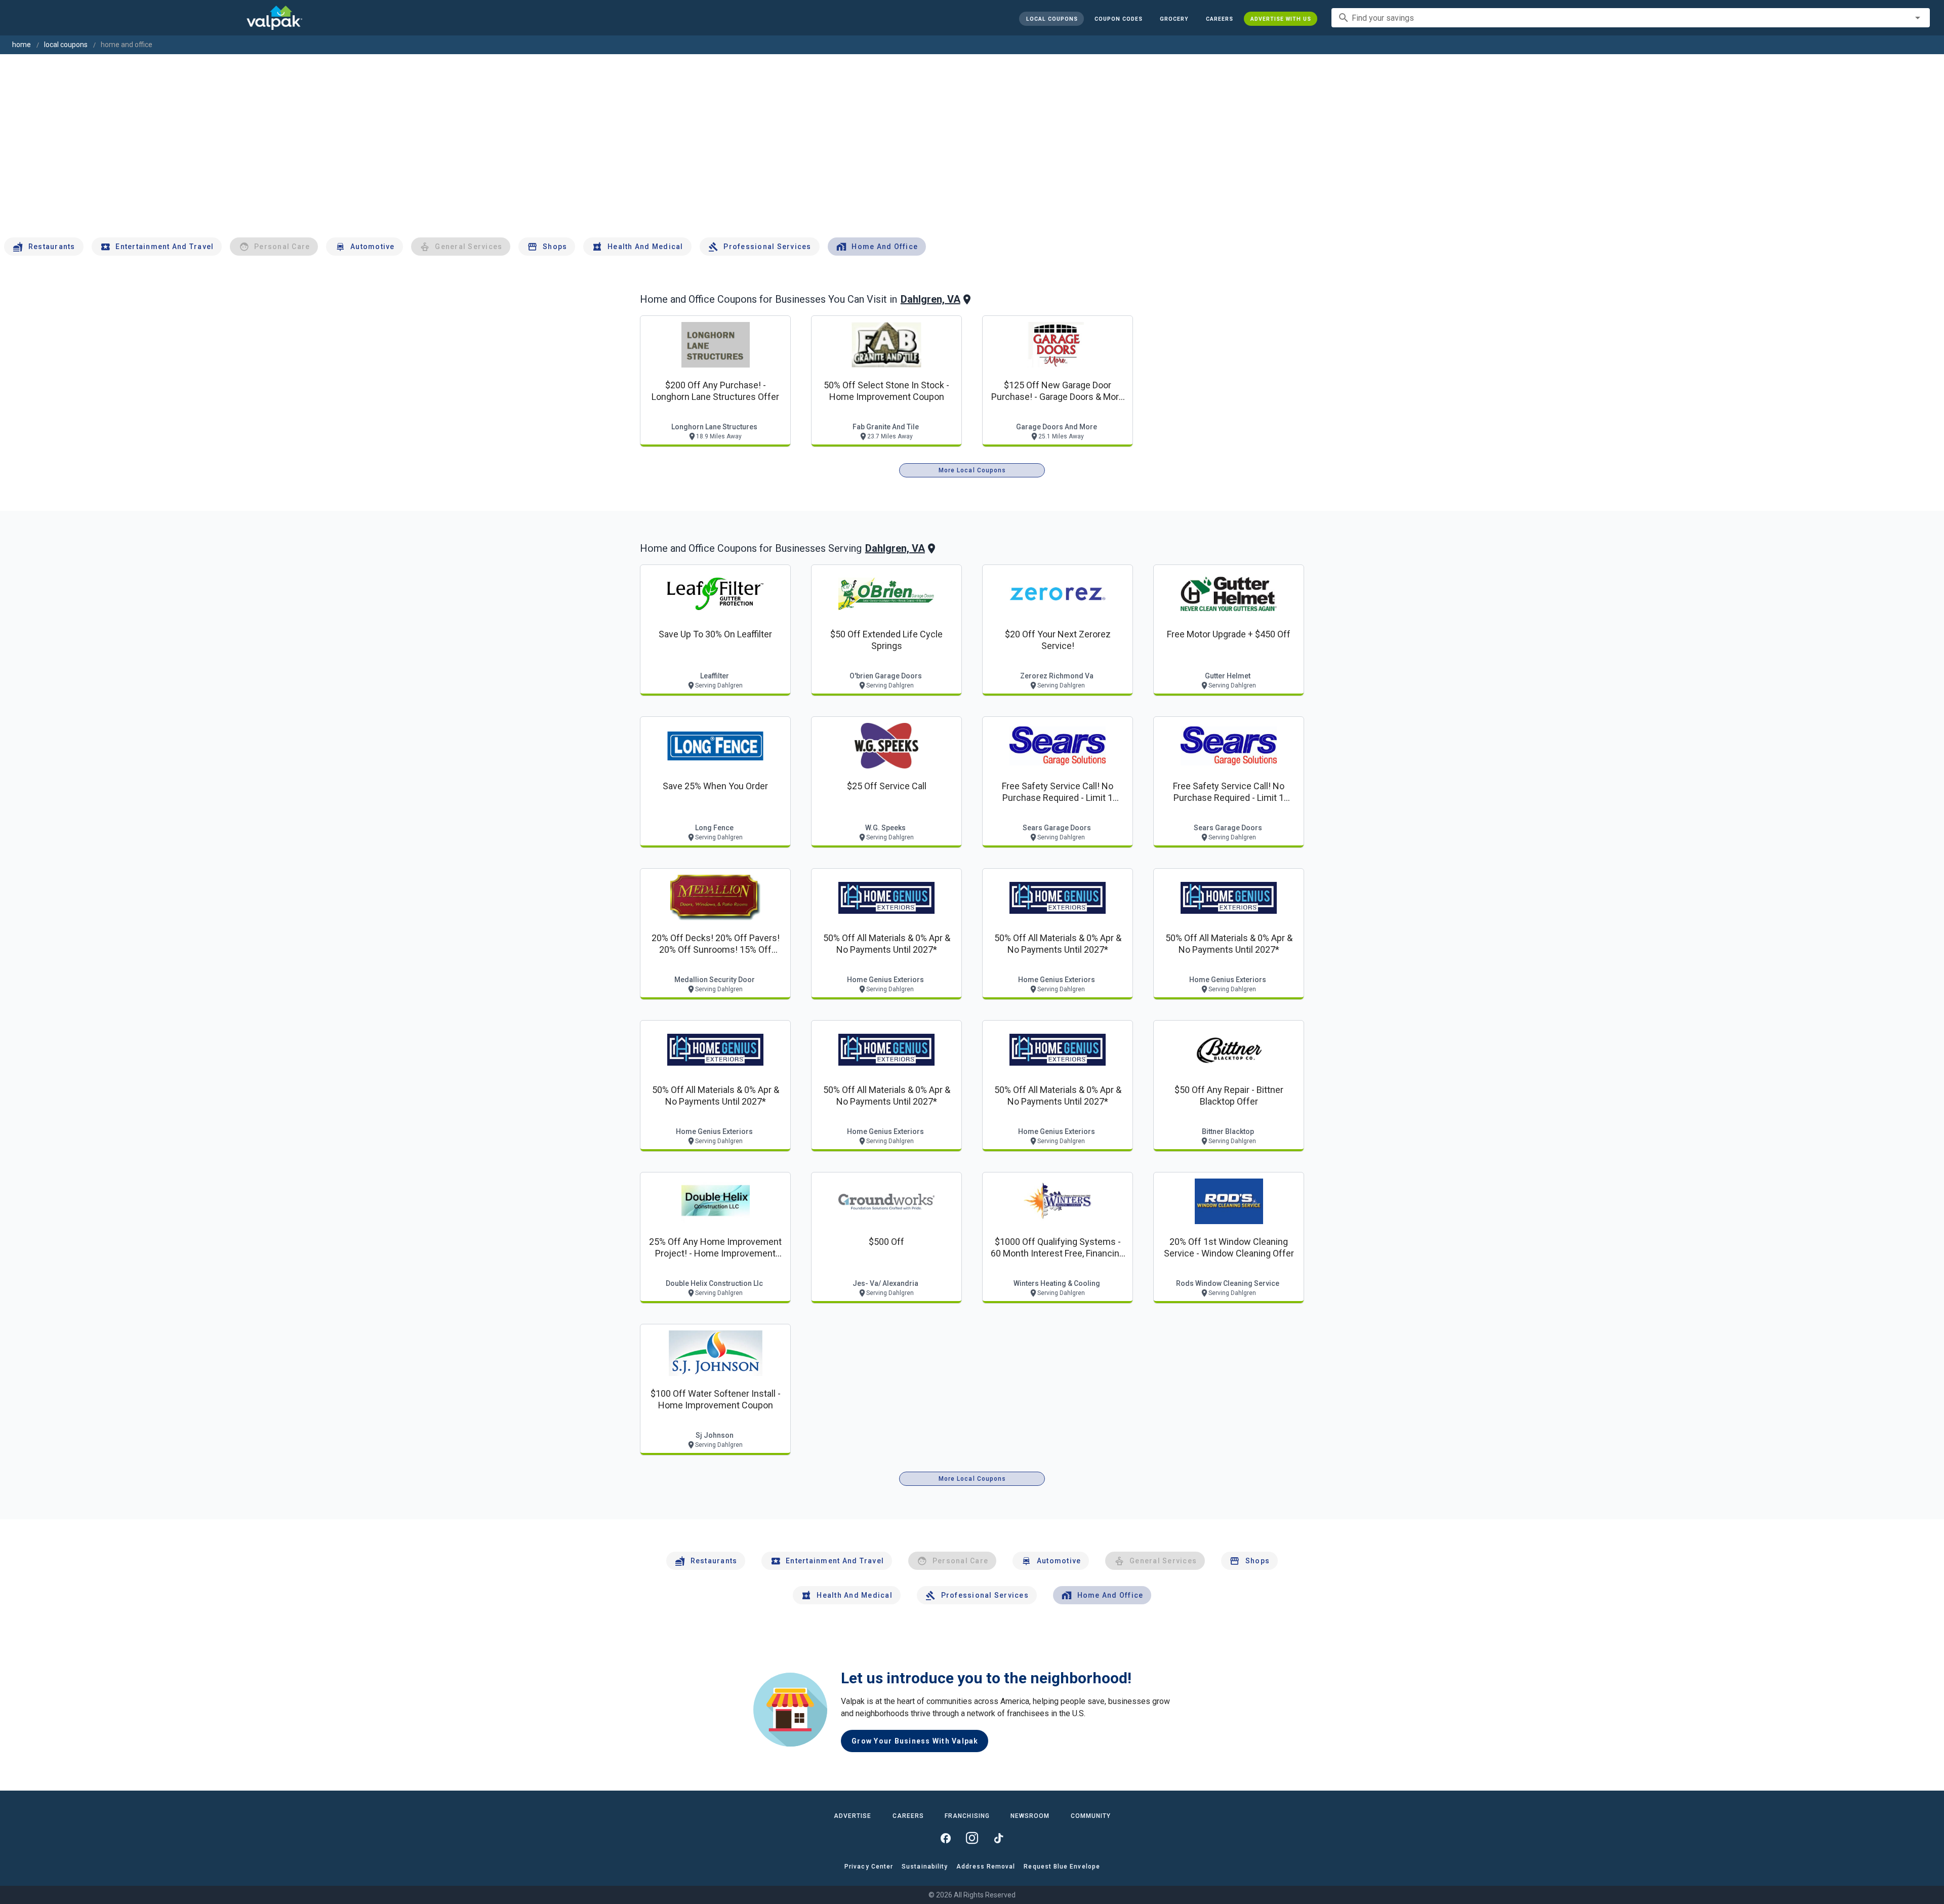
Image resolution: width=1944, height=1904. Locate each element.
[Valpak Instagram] (972, 1838)
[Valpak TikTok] (998, 1838)
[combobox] (1631, 18)
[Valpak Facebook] (946, 1838)
